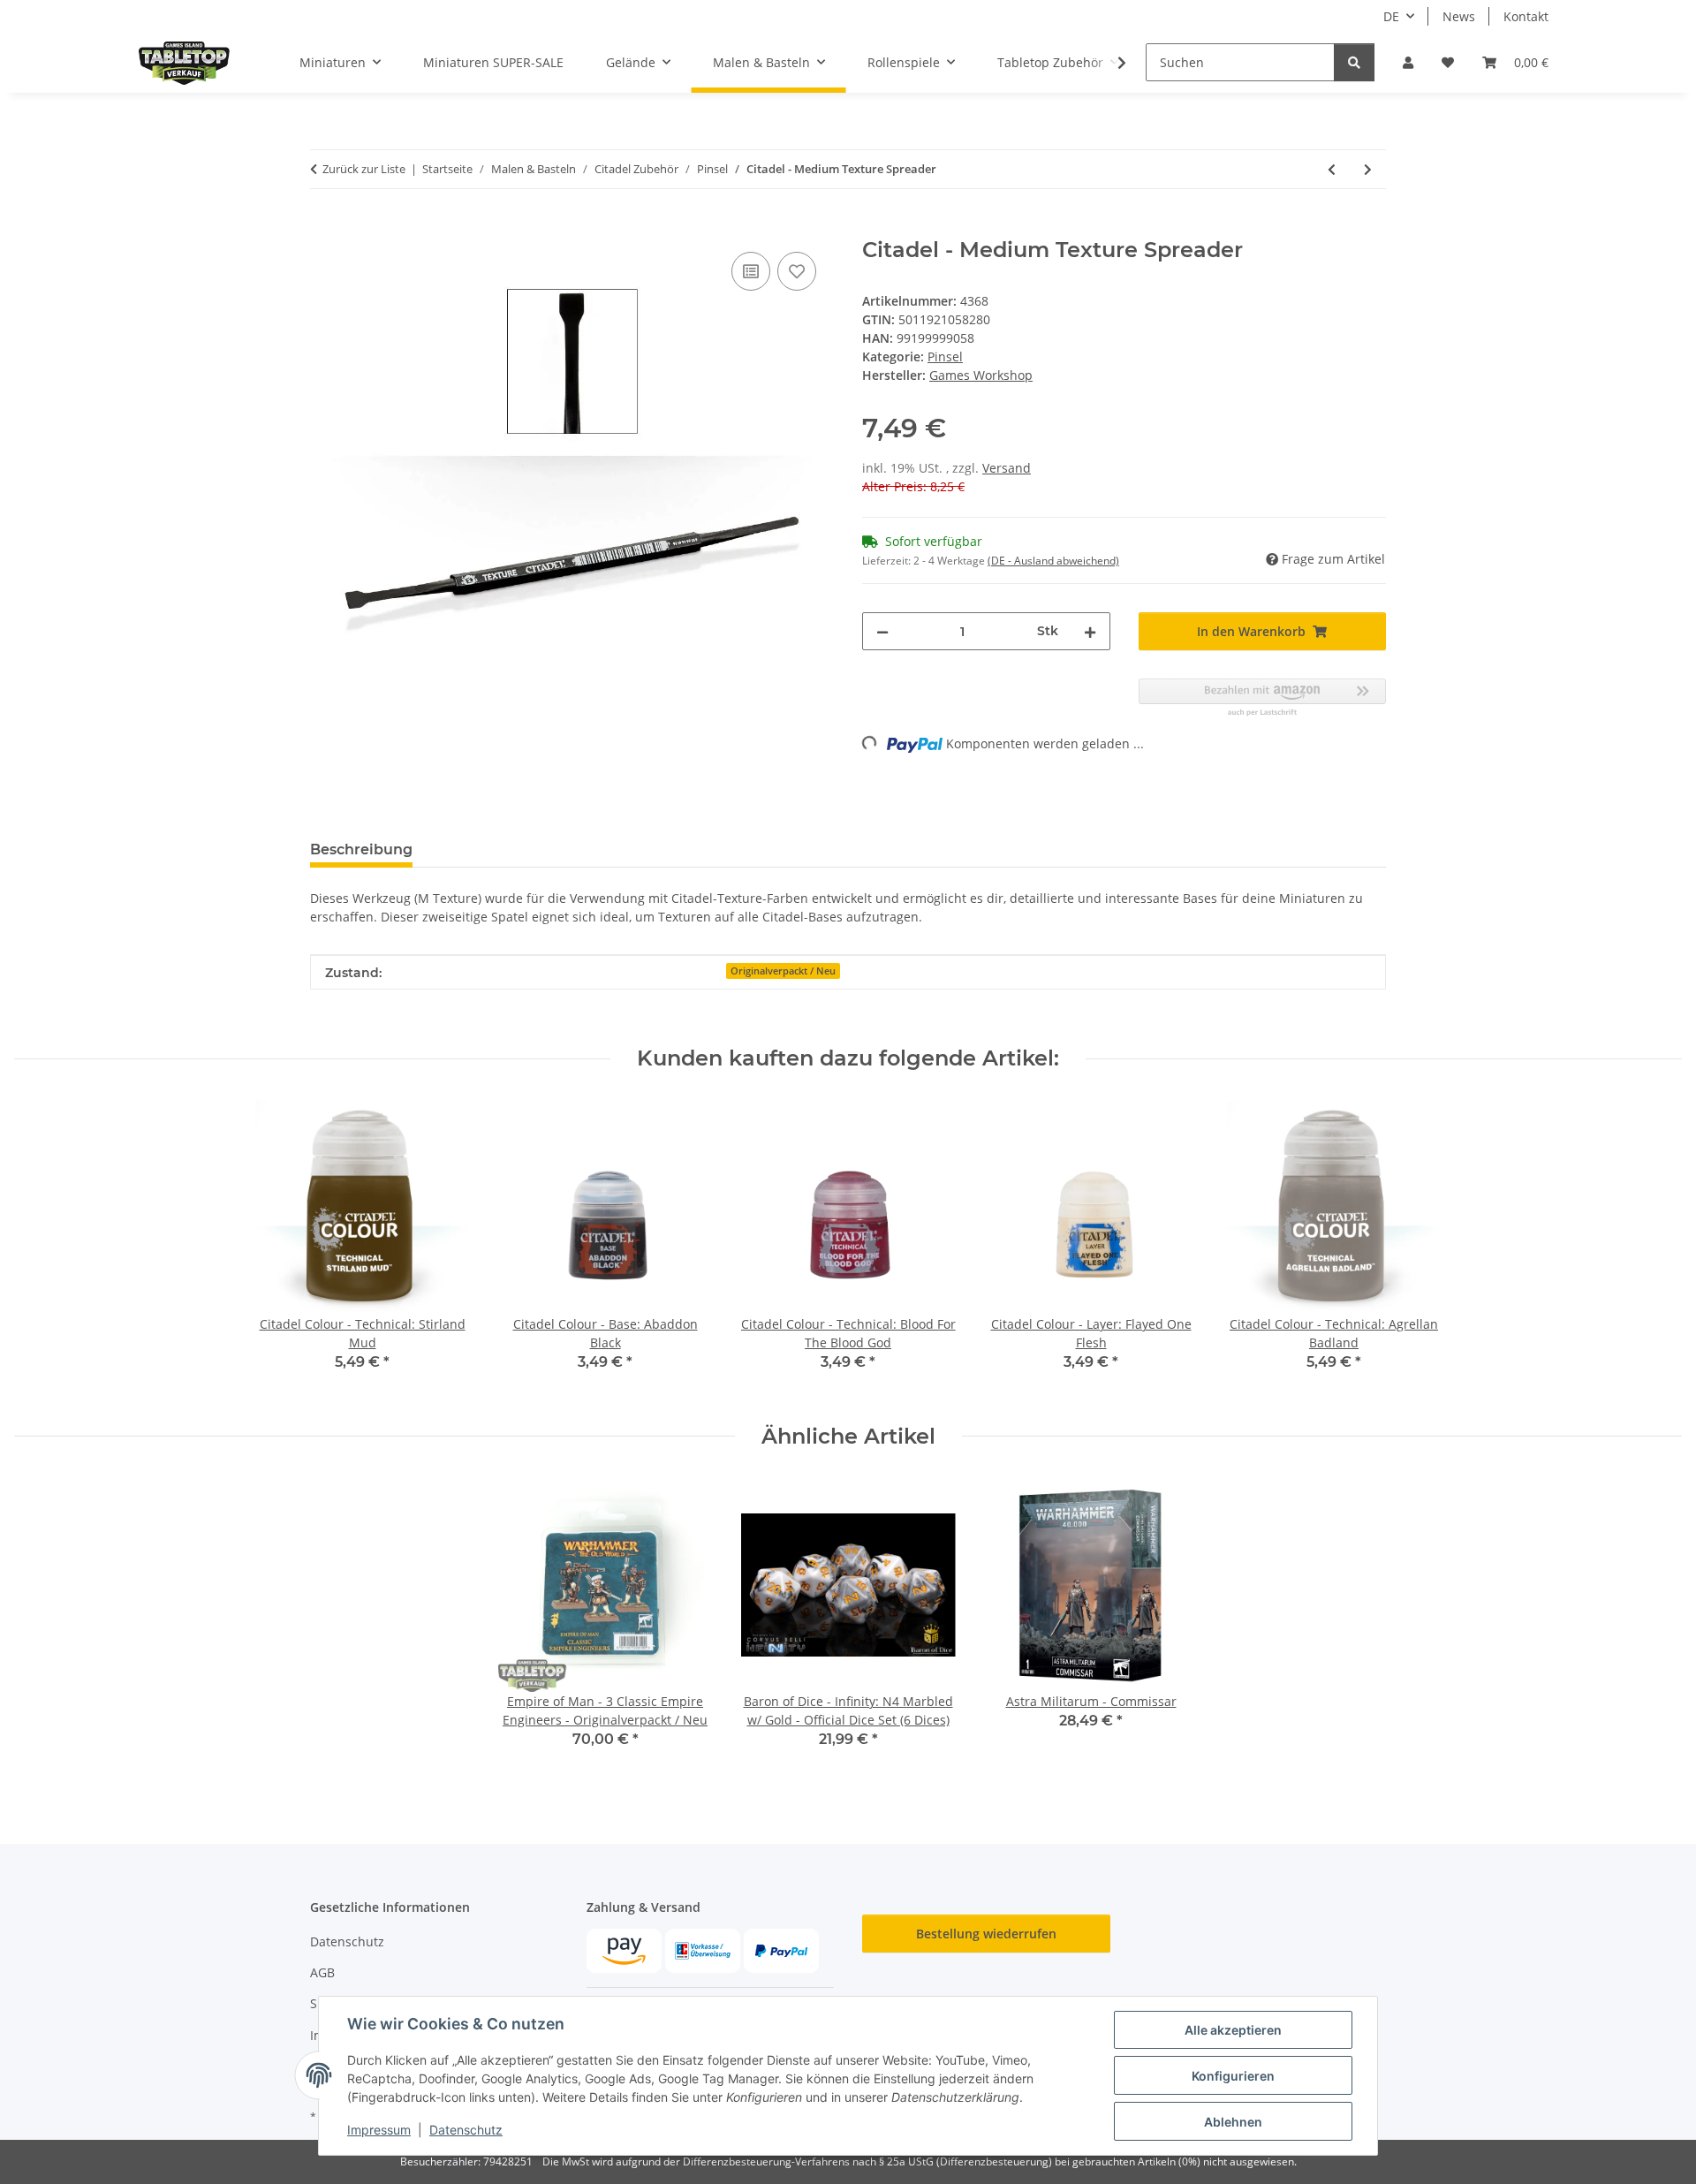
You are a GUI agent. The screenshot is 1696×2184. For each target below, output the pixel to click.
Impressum (379, 2130)
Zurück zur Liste (364, 169)
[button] (1408, 62)
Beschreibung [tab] (361, 849)
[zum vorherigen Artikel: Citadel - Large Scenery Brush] (1332, 169)
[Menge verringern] (882, 631)
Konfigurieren (1233, 2076)
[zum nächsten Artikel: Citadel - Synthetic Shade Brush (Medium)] (1368, 169)
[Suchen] (1354, 62)
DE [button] (1391, 16)
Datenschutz (466, 2130)
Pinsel (945, 356)
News (1459, 16)
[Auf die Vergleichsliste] (751, 271)
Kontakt (1526, 16)
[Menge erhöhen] (1090, 631)
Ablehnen (1233, 2122)
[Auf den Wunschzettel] (797, 271)
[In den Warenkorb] (324, 228)
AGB (322, 1972)
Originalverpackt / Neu (783, 971)
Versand (1007, 468)
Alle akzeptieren (1233, 2030)
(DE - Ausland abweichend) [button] (1053, 561)
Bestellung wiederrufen (986, 1934)
